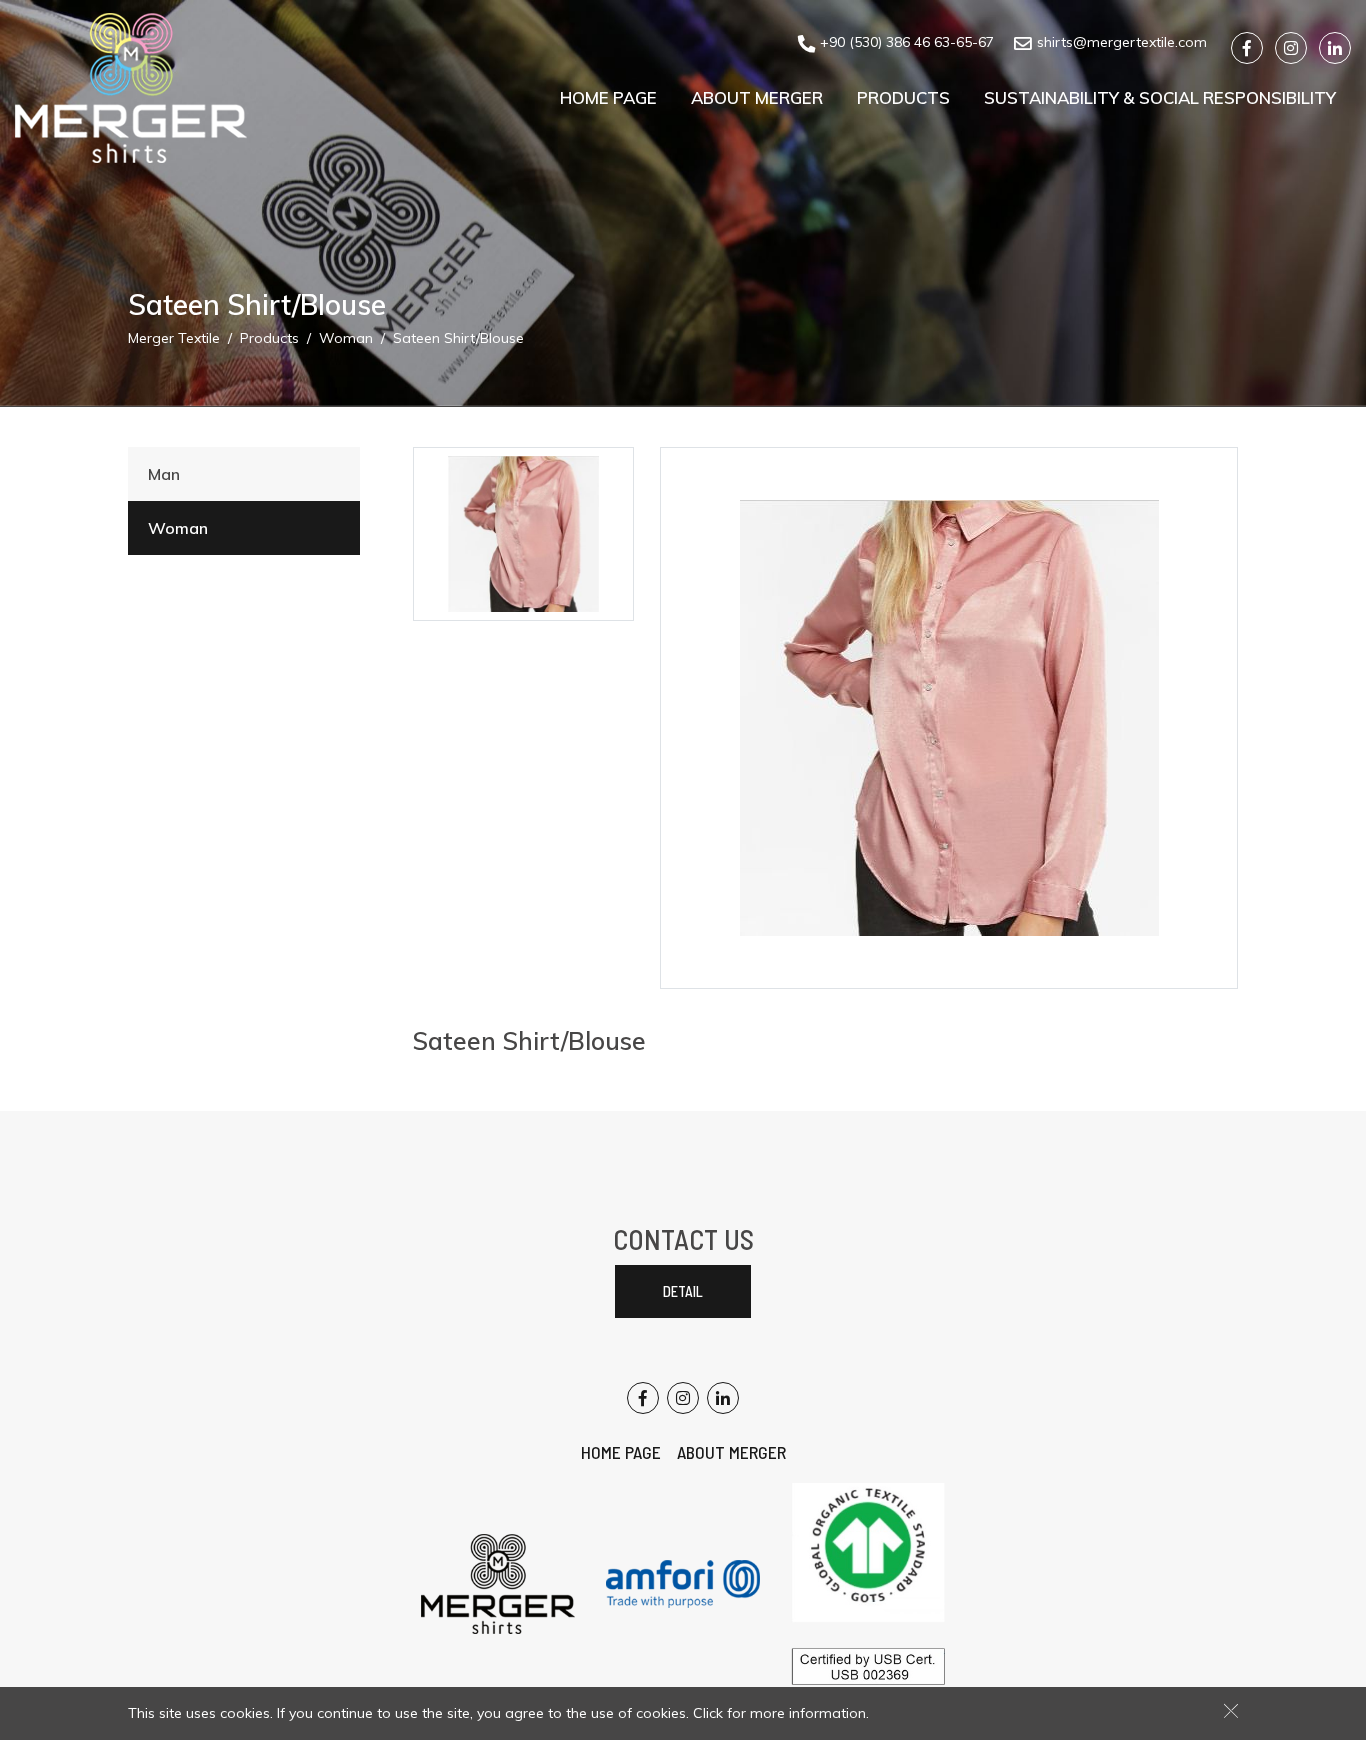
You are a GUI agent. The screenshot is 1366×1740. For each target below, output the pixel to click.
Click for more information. (781, 1713)
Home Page (608, 97)
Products (903, 97)
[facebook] (1247, 48)
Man (164, 474)
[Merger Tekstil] (131, 88)
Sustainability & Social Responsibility (1160, 97)
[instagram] (1291, 48)
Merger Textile (174, 338)
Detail (683, 1291)
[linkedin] (1335, 48)
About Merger (757, 97)
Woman (346, 338)
